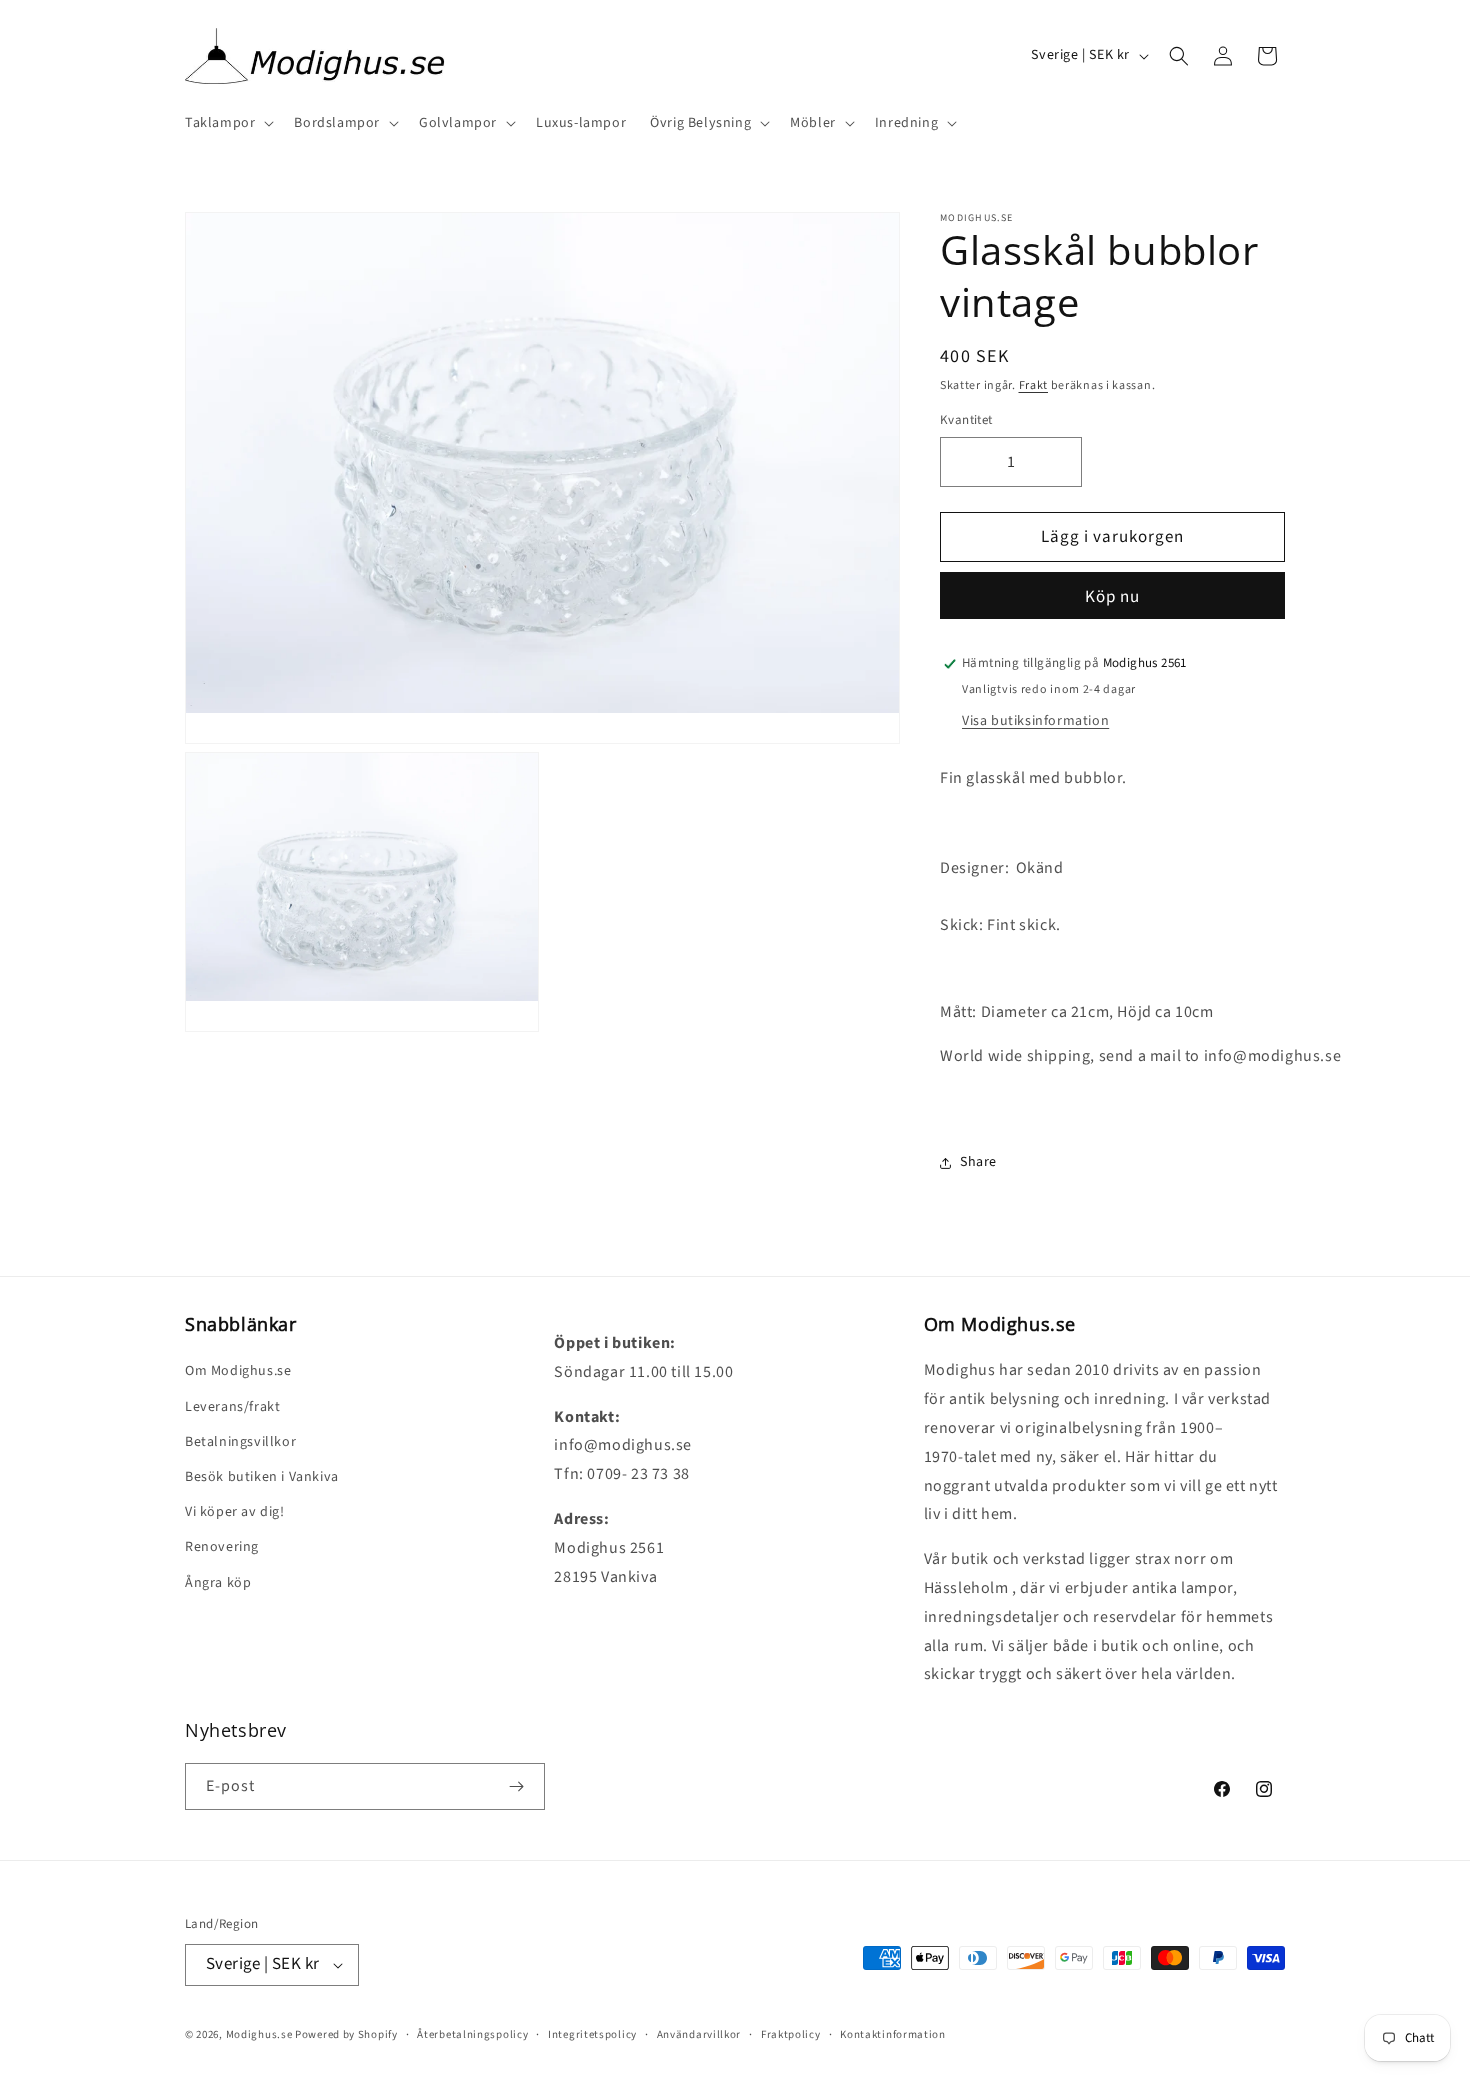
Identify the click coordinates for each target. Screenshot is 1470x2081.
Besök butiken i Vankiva (262, 1477)
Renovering (222, 1547)
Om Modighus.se (238, 1371)
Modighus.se (259, 2034)
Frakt (1034, 385)
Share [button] (978, 1162)
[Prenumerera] (516, 1786)
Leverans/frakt (232, 1407)
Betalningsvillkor (240, 1442)
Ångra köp (218, 1583)
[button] (227, 123)
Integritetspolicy (592, 2034)
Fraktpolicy (791, 2034)
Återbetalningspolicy (472, 2034)
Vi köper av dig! (235, 1512)
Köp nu (1112, 597)
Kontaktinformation (893, 2034)
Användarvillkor (699, 2034)
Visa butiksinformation (1035, 721)
